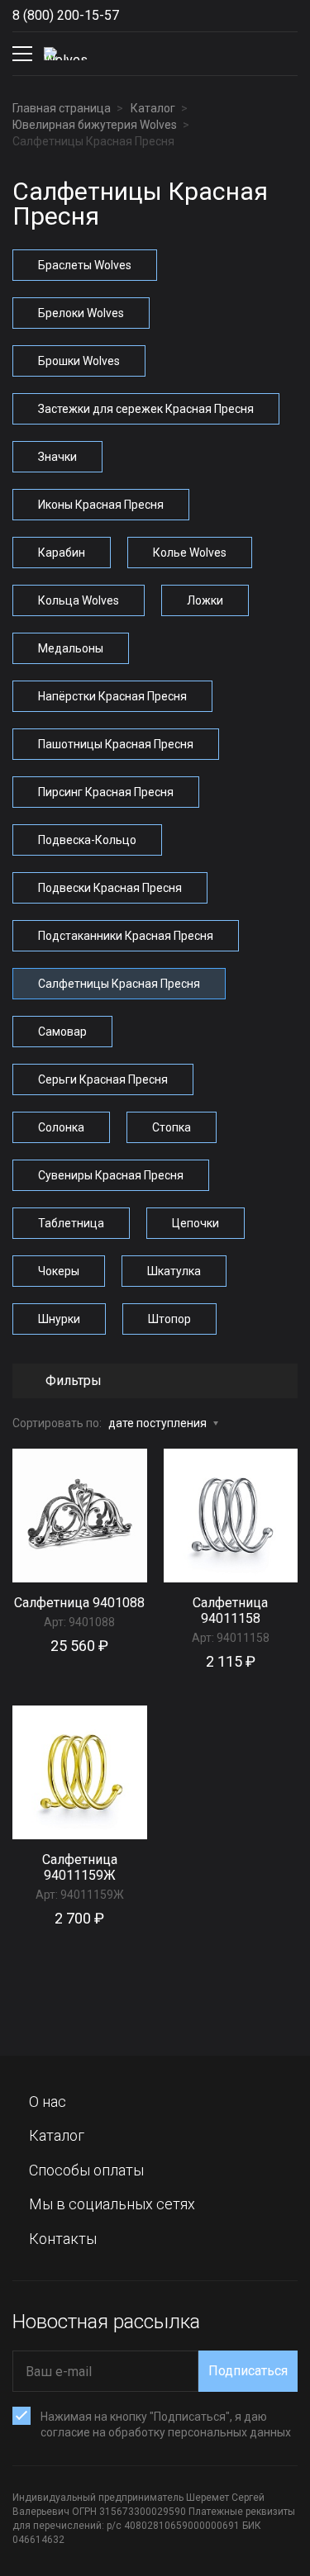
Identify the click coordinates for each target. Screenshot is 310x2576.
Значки (57, 457)
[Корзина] (284, 54)
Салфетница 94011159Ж (80, 1867)
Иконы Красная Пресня (101, 505)
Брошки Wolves (79, 361)
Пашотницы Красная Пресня (116, 744)
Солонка (61, 1127)
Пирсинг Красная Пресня (106, 792)
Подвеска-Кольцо (87, 840)
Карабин (62, 553)
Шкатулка (174, 1271)
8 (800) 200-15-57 (66, 15)
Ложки (205, 600)
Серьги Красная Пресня (103, 1079)
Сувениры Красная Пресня (111, 1175)
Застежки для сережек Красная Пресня (146, 409)
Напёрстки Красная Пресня (112, 696)
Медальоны (71, 648)
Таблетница (71, 1223)
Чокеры (59, 1271)
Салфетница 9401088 (79, 1603)
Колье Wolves (190, 553)
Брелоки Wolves (81, 313)
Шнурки (59, 1319)
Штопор (169, 1319)
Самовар (62, 1032)
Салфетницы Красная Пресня (119, 984)
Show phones (136, 16)
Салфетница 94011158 (230, 1611)
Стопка (172, 1127)
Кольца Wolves (79, 600)
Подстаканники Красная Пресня (126, 936)
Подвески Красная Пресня (110, 888)
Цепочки (196, 1223)
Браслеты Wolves (85, 265)
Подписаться (248, 2371)
